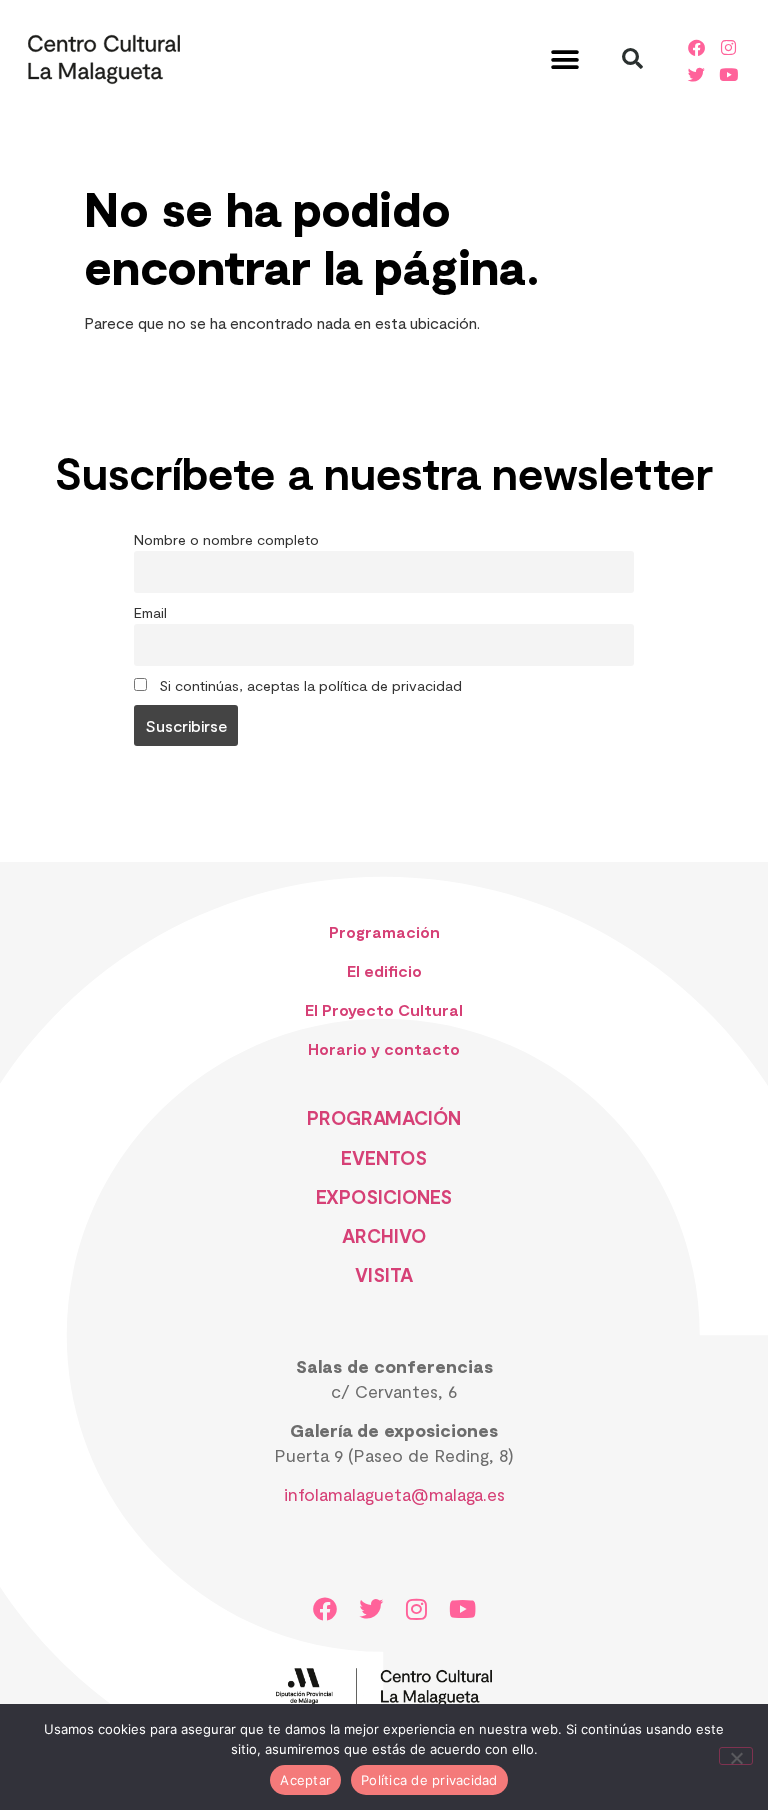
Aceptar (305, 1780)
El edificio (384, 970)
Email (150, 612)
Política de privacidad (429, 1780)
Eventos (383, 1157)
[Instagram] (729, 47)
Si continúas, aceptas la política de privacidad (308, 685)
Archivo (383, 1235)
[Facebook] (696, 47)
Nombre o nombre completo (226, 539)
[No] (736, 1756)
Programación (384, 931)
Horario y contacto (384, 1048)
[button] (564, 59)
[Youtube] (729, 74)
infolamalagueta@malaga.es (394, 1494)
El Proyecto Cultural (384, 1009)
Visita (383, 1274)
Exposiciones (384, 1196)
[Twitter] (696, 74)
